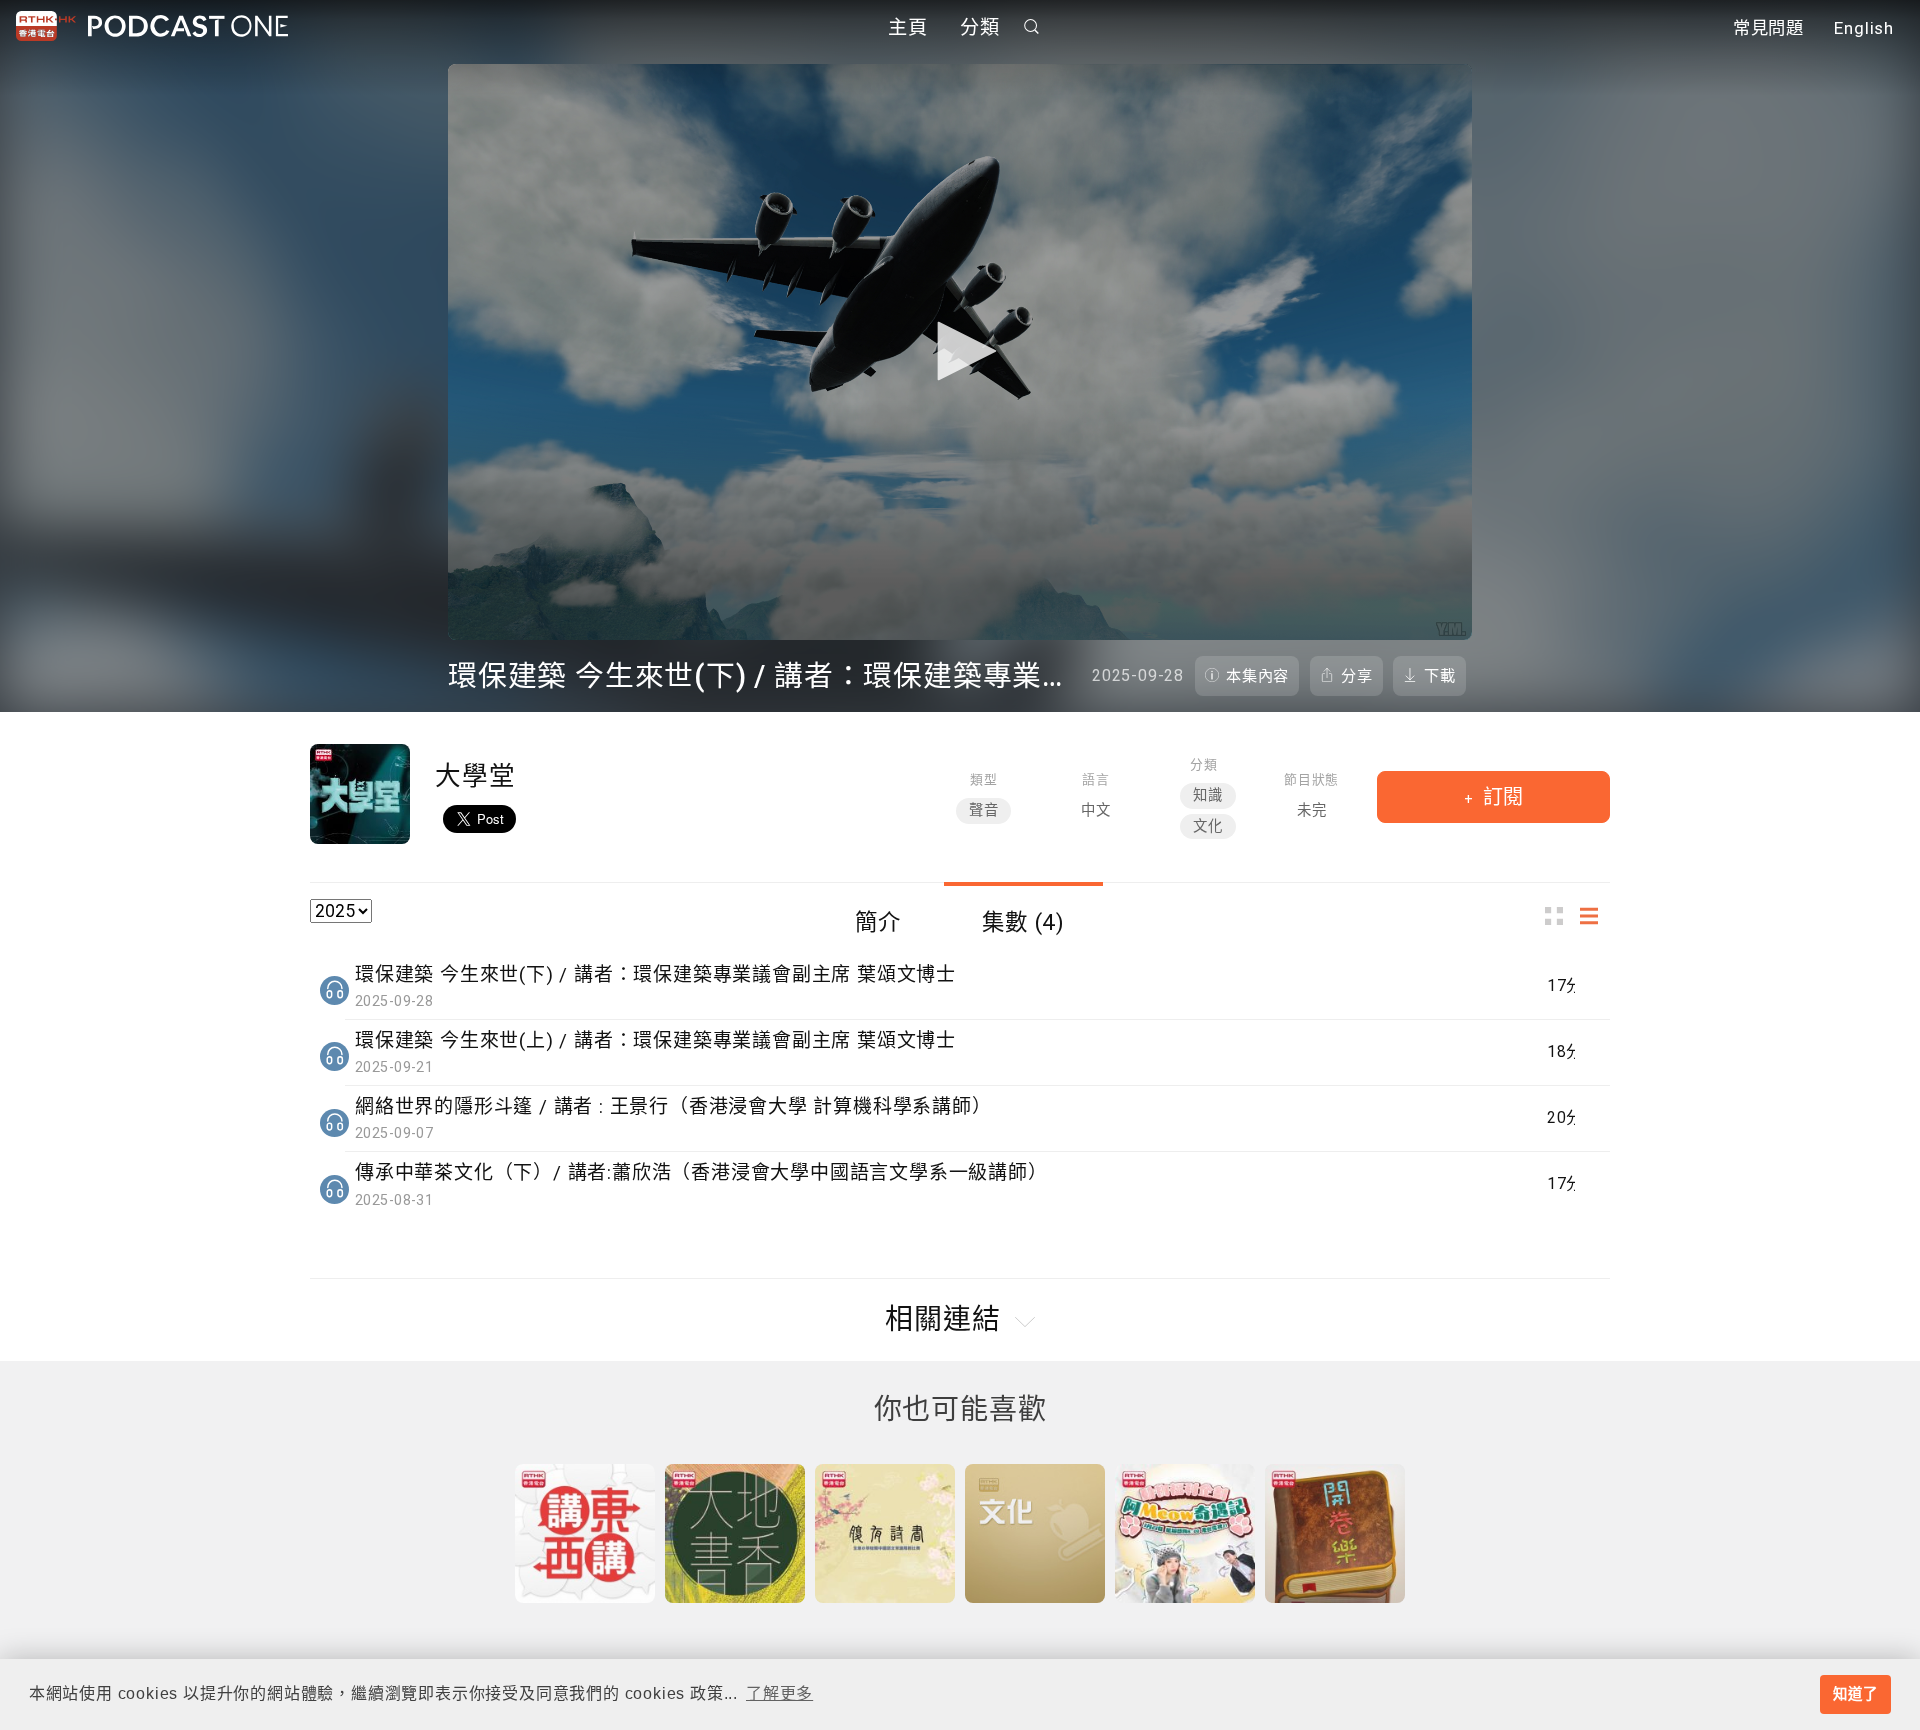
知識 (1208, 795)
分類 (980, 27)
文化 (1208, 826)
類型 (984, 779)
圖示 (1560, 916)
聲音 (984, 810)
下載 (1440, 676)
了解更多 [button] (779, 1693)
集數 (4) (1023, 922)
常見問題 (1768, 28)
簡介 (878, 922)
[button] (960, 351)
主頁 (908, 27)
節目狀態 (1311, 779)
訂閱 (1500, 797)
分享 (1357, 676)
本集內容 (1257, 676)
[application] (960, 352)
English (1864, 28)
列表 (1595, 916)
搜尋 (1032, 26)
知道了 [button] (1855, 1694)
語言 (1096, 779)
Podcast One (188, 26)
